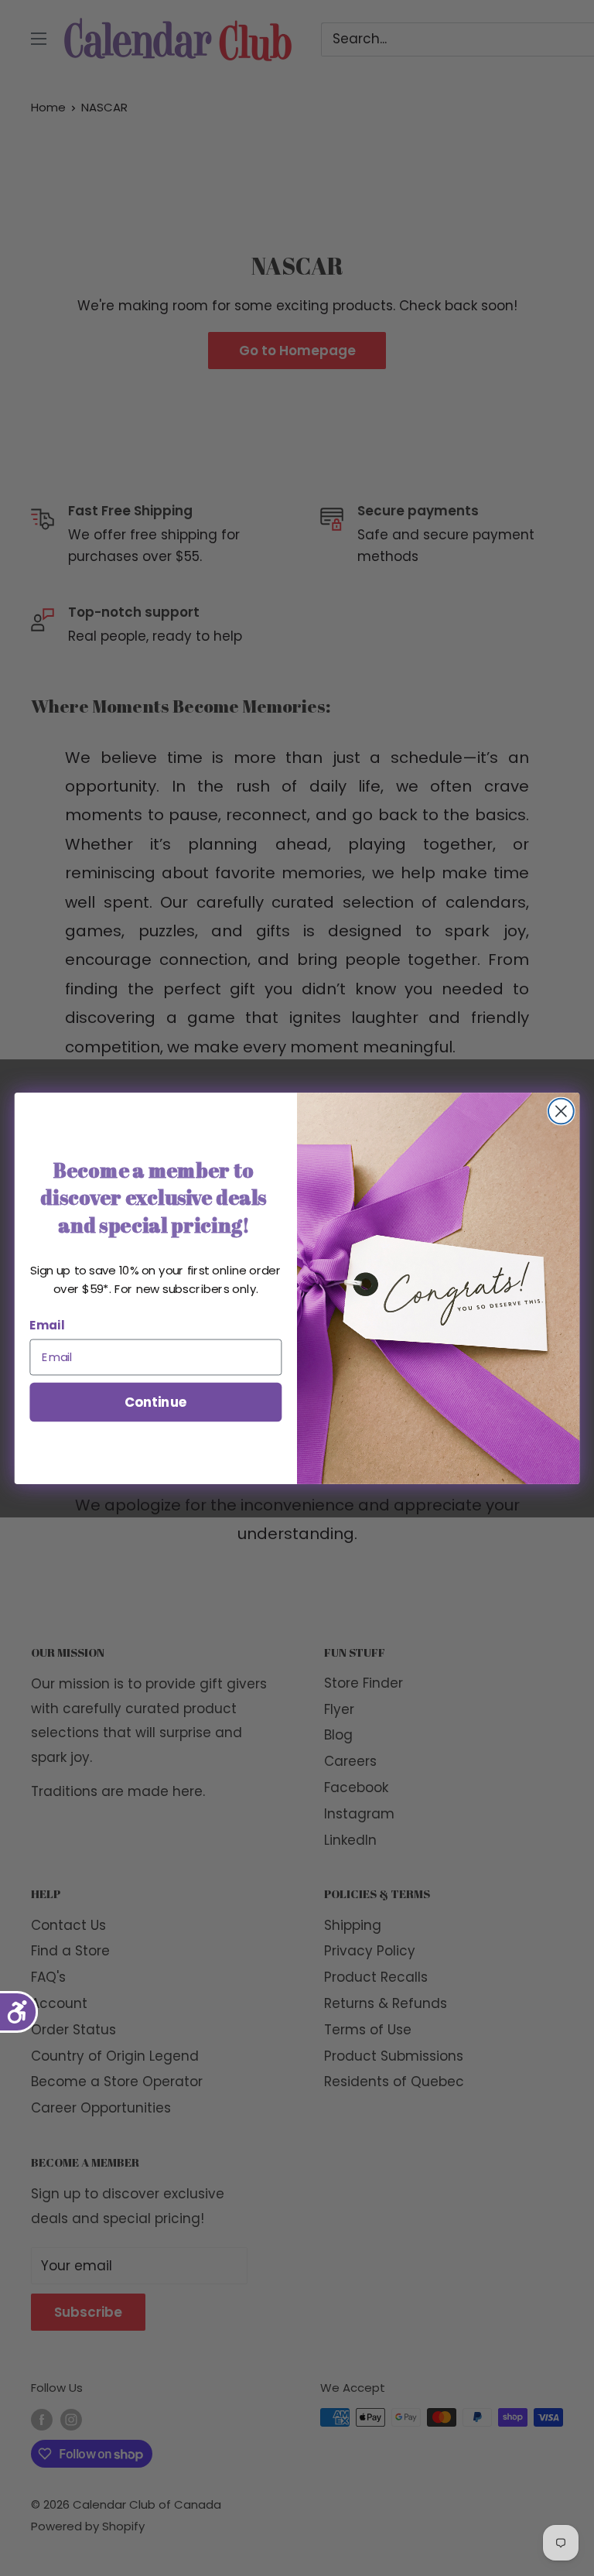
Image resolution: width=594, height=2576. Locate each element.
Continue (156, 1401)
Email (47, 1325)
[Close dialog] (561, 1111)
